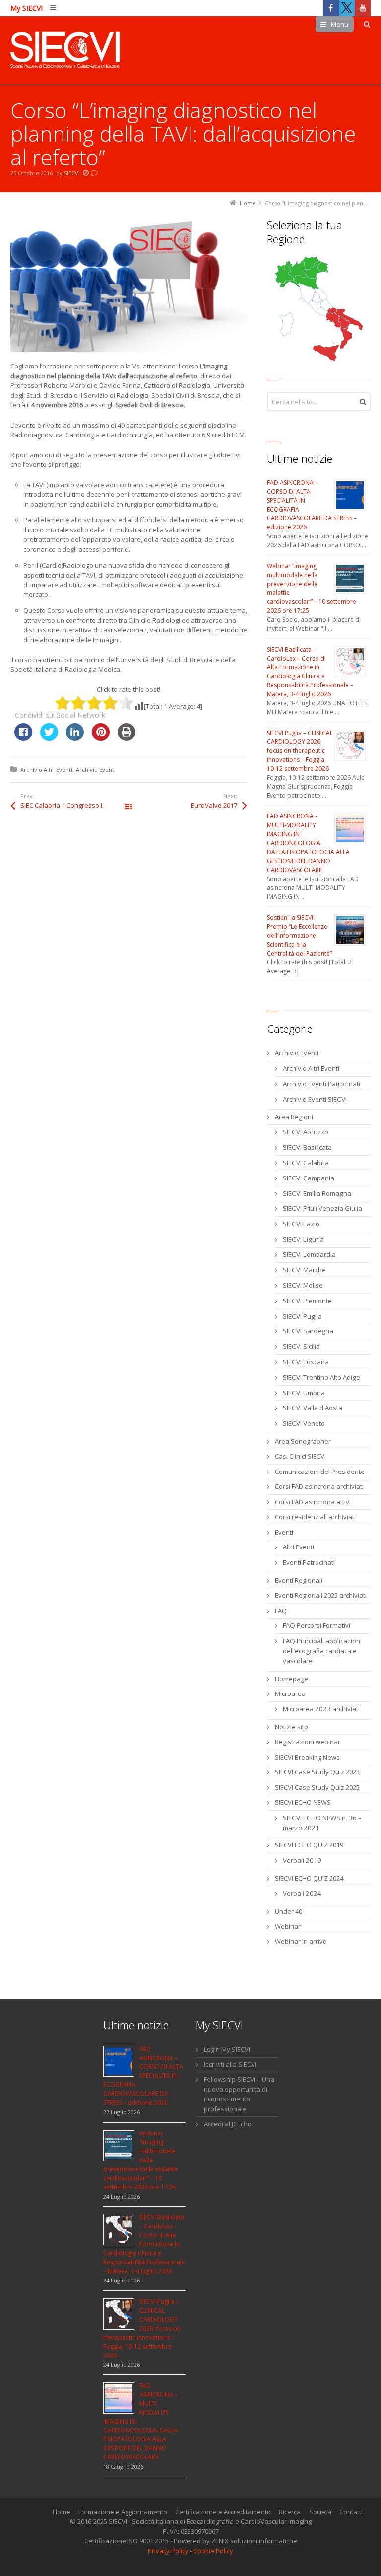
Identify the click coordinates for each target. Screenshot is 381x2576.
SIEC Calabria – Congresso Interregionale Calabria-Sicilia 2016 (74, 805)
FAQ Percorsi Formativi (317, 1625)
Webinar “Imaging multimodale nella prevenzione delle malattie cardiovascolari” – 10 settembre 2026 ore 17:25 (141, 2160)
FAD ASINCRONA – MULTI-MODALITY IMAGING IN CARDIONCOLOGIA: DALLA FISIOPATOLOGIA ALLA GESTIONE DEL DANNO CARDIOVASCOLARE (308, 843)
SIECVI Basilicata (307, 1147)
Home (62, 2512)
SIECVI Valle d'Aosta (313, 1408)
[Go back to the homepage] (65, 51)
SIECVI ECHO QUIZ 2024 (309, 1878)
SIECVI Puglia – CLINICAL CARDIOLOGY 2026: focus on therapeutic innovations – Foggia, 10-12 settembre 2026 (300, 751)
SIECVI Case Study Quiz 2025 (317, 1787)
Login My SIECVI (227, 2049)
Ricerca (290, 2512)
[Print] (127, 738)
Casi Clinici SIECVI (300, 1456)
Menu (340, 24)
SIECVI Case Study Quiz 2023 (317, 1772)
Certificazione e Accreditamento (223, 2512)
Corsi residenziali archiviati (315, 1517)
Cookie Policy (213, 2551)
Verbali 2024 (302, 1893)
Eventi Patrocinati (309, 1562)
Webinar (288, 1926)
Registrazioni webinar (308, 1742)
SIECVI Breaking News (307, 1757)
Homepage (291, 1679)
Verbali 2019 (302, 1860)
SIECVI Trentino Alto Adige (321, 1377)
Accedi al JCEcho (228, 2124)
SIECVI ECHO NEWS (303, 1802)
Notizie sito (291, 1727)
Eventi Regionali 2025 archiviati (321, 1595)
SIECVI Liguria (303, 1239)
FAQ (281, 1611)
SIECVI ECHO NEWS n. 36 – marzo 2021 (322, 1823)
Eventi (284, 1532)
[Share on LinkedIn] (75, 738)
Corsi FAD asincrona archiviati (319, 1486)
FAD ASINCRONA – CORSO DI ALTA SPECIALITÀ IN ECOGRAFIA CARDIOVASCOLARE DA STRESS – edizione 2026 (143, 2076)
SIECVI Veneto (304, 1423)
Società (320, 2512)
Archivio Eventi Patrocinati (321, 1084)
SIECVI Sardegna (308, 1331)
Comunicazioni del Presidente (320, 1472)
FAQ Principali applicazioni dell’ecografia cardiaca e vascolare (322, 1651)
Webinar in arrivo (301, 1941)
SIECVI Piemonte (307, 1301)
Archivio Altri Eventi (46, 770)
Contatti (351, 2512)
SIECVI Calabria (306, 1163)
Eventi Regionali (299, 1580)
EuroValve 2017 (214, 805)
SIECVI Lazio (301, 1224)
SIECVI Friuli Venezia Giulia (322, 1208)
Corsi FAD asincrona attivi (313, 1502)
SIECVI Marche (304, 1270)
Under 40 (288, 1911)
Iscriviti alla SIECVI (230, 2064)
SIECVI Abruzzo (306, 1132)
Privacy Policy (168, 2551)
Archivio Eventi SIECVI (315, 1099)
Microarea (290, 1693)
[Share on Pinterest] (101, 738)
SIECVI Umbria (304, 1393)
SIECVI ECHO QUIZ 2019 (309, 1845)
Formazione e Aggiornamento (123, 2512)
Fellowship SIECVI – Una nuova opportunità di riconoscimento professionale (239, 2094)
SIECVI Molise (303, 1285)
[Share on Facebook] (23, 738)
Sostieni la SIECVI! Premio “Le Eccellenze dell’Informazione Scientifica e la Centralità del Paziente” (299, 935)
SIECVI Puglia (302, 1316)
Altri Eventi (298, 1547)
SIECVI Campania (309, 1178)
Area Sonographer (303, 1441)
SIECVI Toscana (306, 1362)
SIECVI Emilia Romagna (317, 1193)
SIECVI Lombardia (309, 1254)
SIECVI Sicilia (301, 1346)
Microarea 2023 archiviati (321, 1709)
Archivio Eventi (96, 770)
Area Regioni (294, 1117)
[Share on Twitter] (49, 738)
